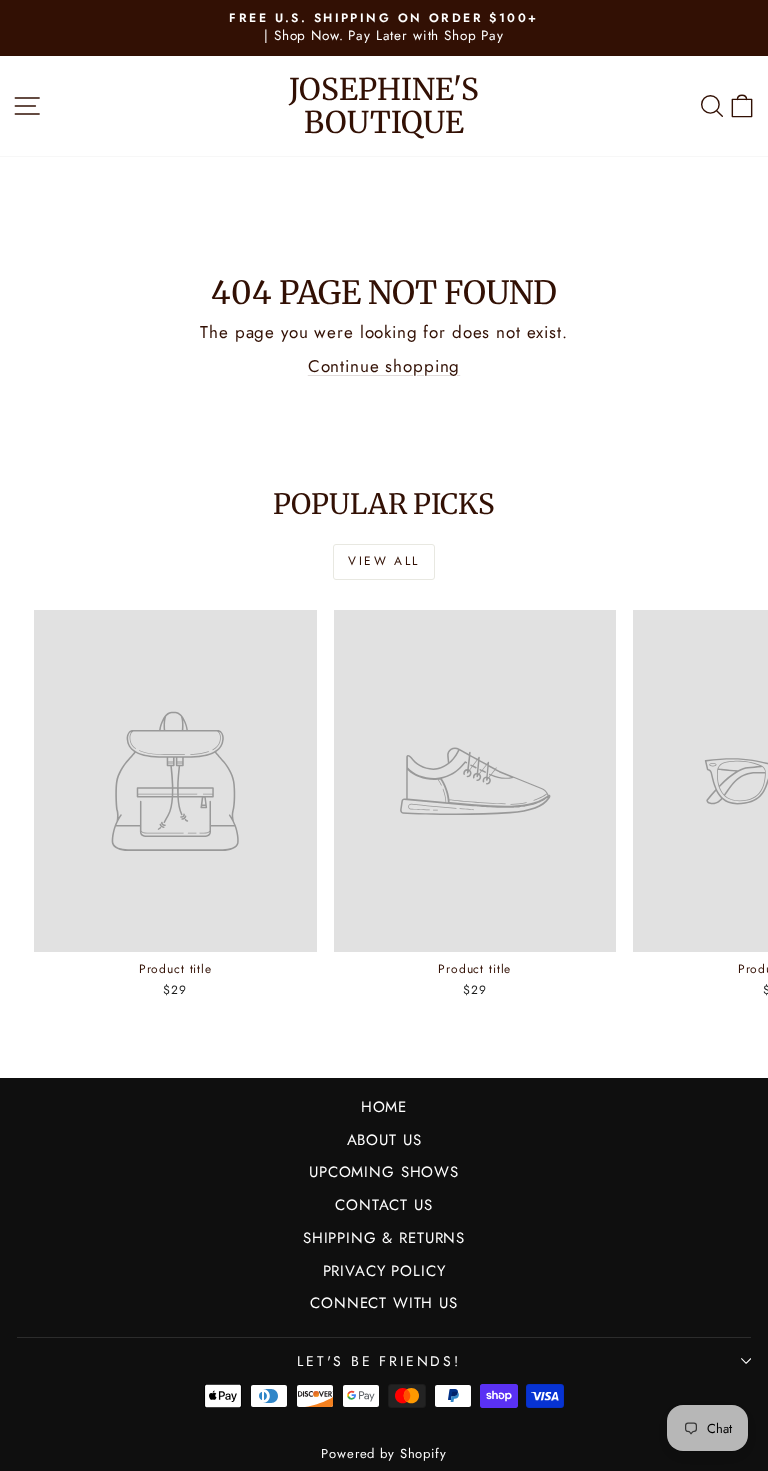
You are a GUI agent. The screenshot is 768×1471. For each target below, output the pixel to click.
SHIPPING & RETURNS (384, 1238)
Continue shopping (384, 366)
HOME (384, 1107)
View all (383, 561)
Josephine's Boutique (384, 105)
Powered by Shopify (383, 1453)
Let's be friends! (379, 1361)
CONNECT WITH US (384, 1303)
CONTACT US (384, 1205)
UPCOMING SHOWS (384, 1172)
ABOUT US (384, 1140)
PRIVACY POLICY (384, 1271)
